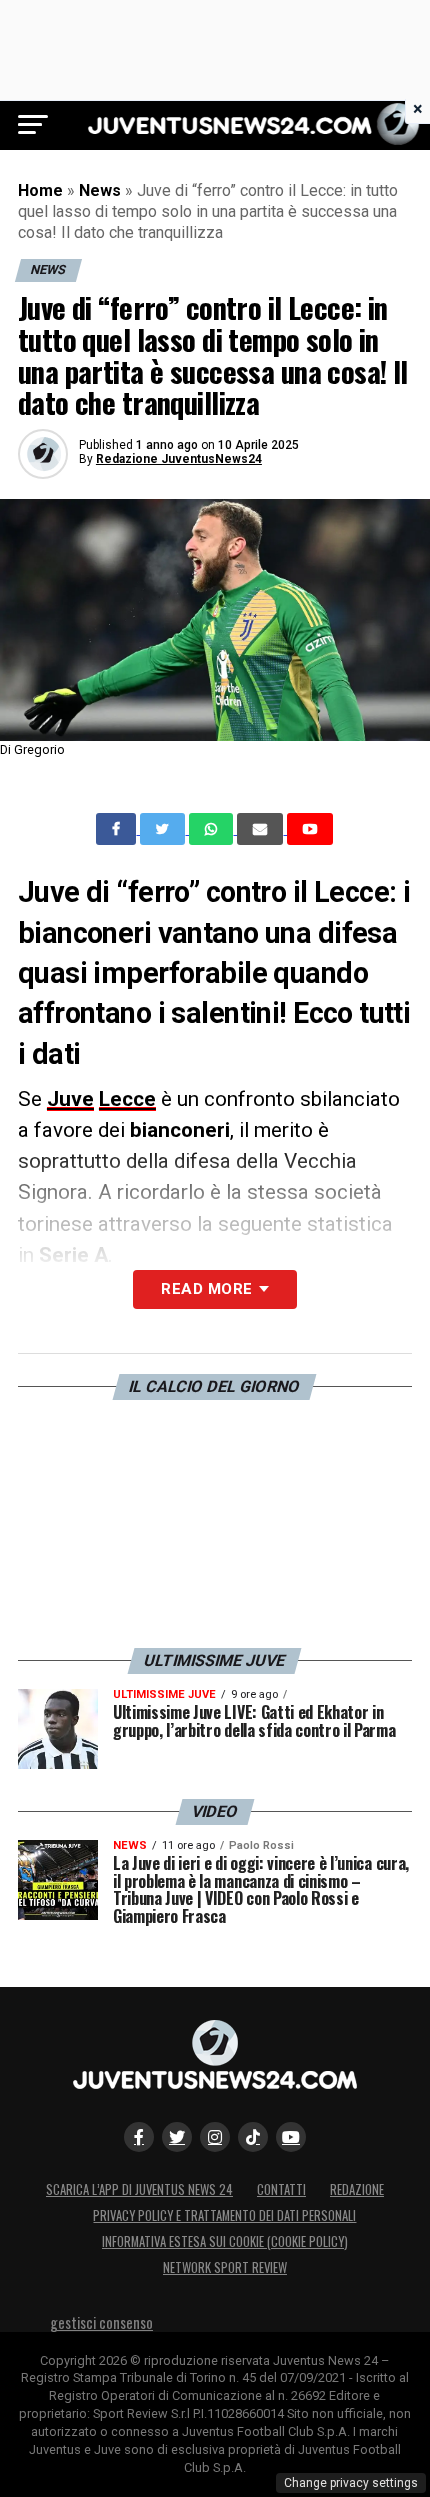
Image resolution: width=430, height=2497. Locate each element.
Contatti (281, 2189)
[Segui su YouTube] (291, 2137)
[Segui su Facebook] (139, 2137)
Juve (70, 1099)
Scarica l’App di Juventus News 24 (139, 2189)
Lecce (127, 1099)
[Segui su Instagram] (215, 2137)
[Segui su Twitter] (177, 2137)
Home (40, 190)
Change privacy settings (351, 2483)
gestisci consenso (101, 2322)
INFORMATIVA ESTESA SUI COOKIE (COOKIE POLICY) (225, 2241)
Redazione (357, 2189)
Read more (206, 1289)
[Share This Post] (213, 829)
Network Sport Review (225, 2267)
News (100, 190)
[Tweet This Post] (164, 829)
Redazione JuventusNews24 (179, 459)
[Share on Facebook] (118, 829)
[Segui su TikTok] (253, 2137)
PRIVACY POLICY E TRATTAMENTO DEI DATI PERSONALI (224, 2215)
